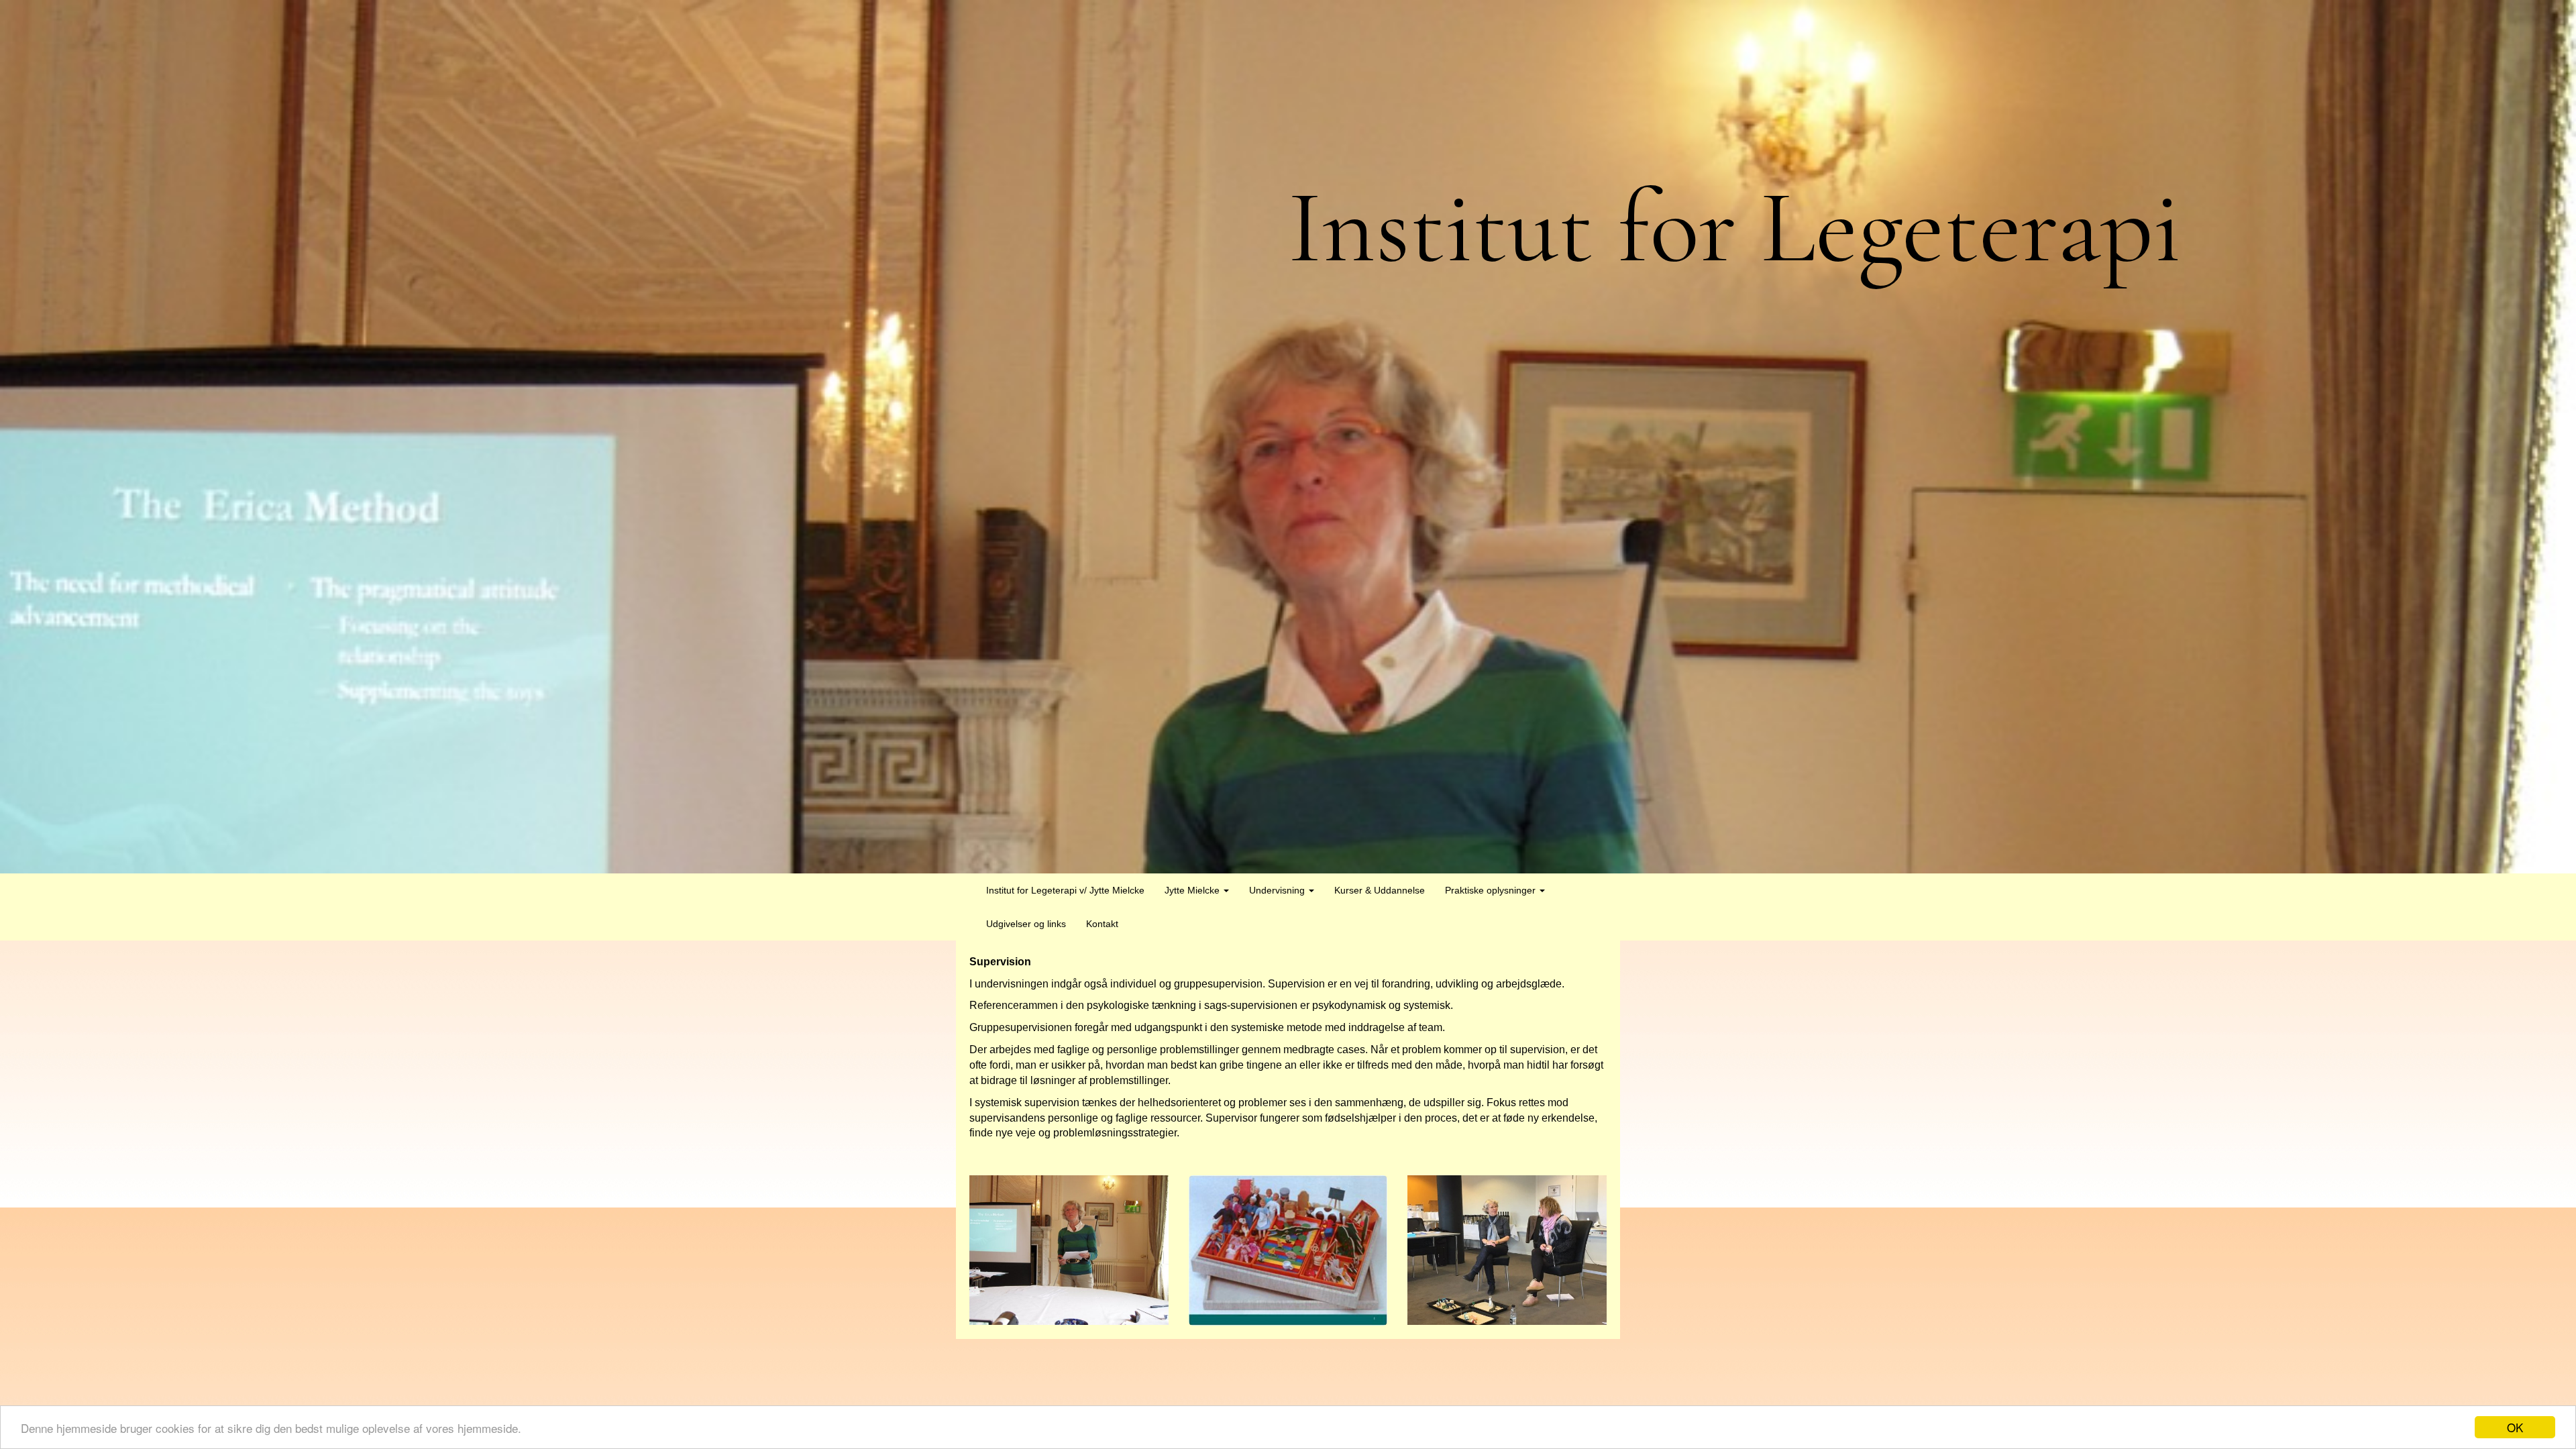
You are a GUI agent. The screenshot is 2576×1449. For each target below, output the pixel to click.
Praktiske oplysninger (1492, 890)
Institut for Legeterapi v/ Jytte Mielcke (1065, 890)
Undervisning (1278, 890)
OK (2515, 1427)
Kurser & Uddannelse (1380, 890)
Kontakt (1102, 924)
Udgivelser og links (1026, 924)
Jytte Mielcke (1193, 890)
